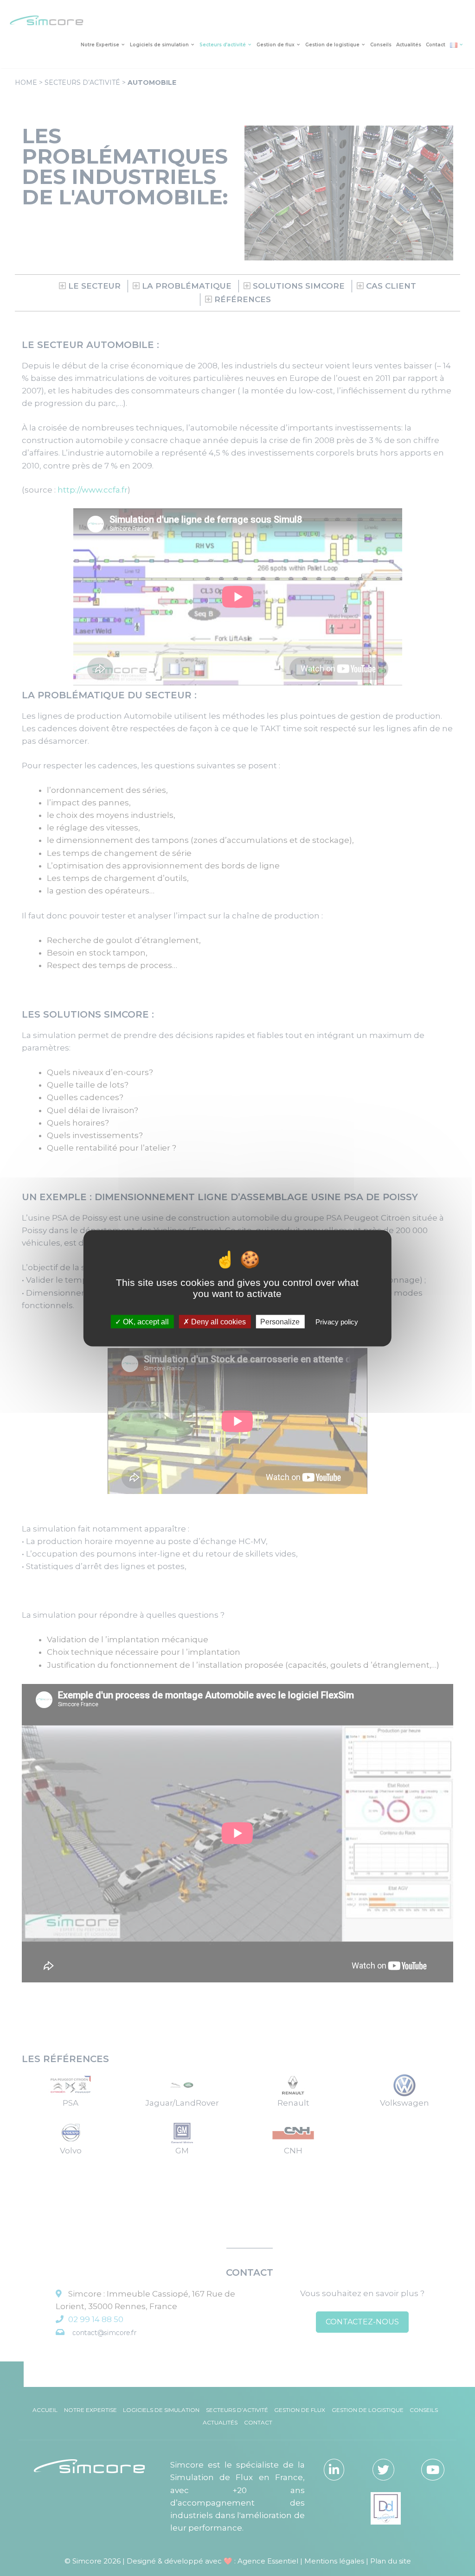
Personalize (280, 1321)
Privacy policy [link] (337, 1321)
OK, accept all (145, 1321)
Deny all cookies (218, 1321)
